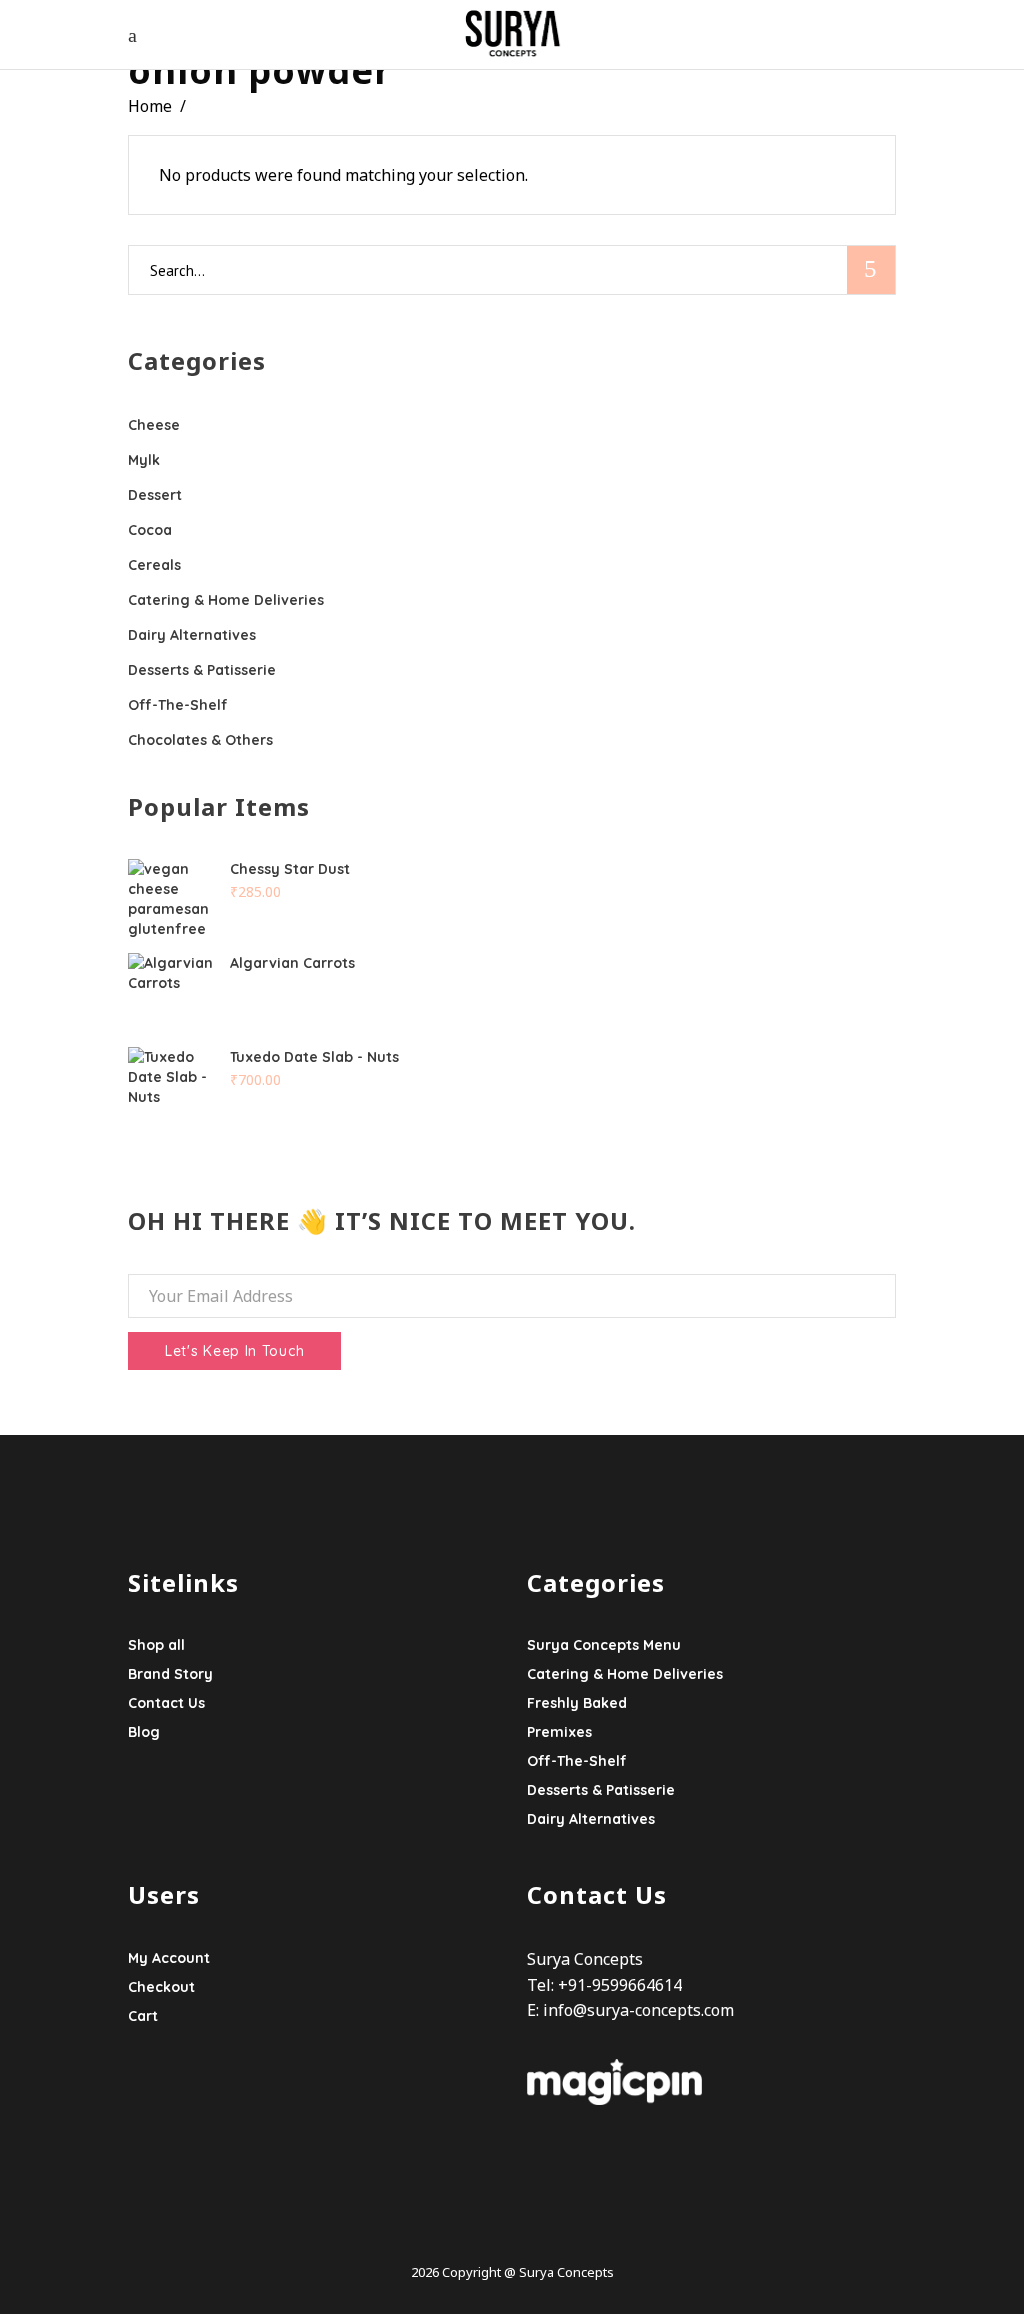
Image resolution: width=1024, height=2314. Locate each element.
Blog (144, 1732)
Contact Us (166, 1703)
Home (150, 106)
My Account (169, 1958)
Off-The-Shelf (178, 705)
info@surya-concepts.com (638, 2010)
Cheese (154, 425)
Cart (143, 2016)
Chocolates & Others (200, 740)
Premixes (559, 1732)
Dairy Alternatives (192, 635)
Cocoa (150, 530)
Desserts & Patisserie (202, 670)
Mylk (144, 460)
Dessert (155, 495)
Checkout (161, 1987)
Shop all (156, 1645)
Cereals (154, 565)
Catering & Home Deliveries (226, 600)
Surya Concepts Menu (604, 1645)
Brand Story (170, 1674)
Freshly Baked (577, 1703)
